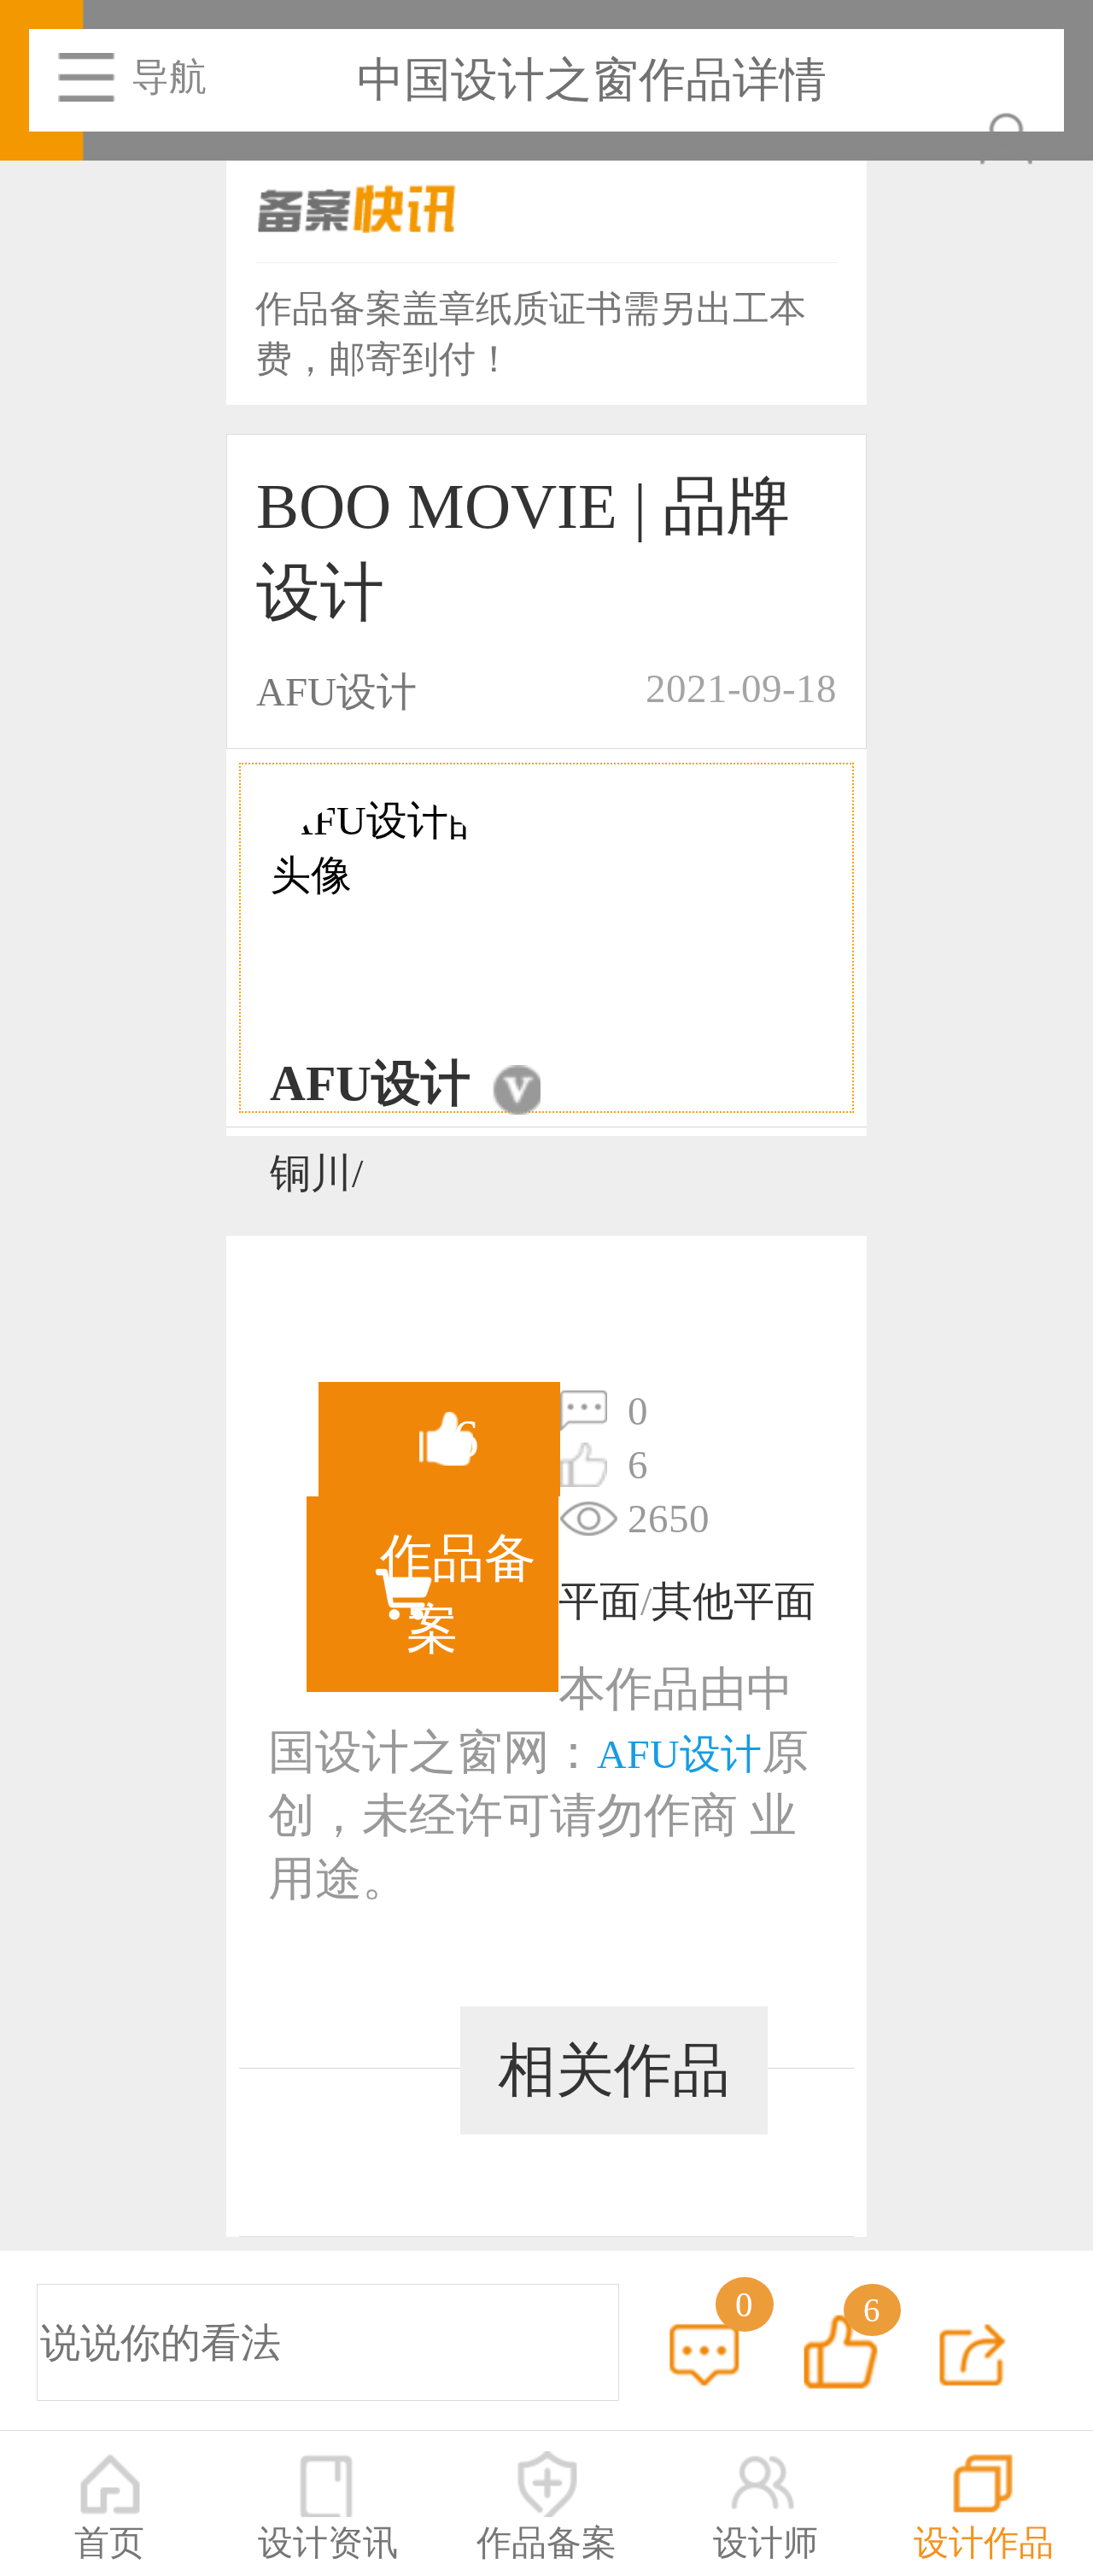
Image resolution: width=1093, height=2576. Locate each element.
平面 (599, 1601)
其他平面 (734, 1601)
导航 (169, 77)
